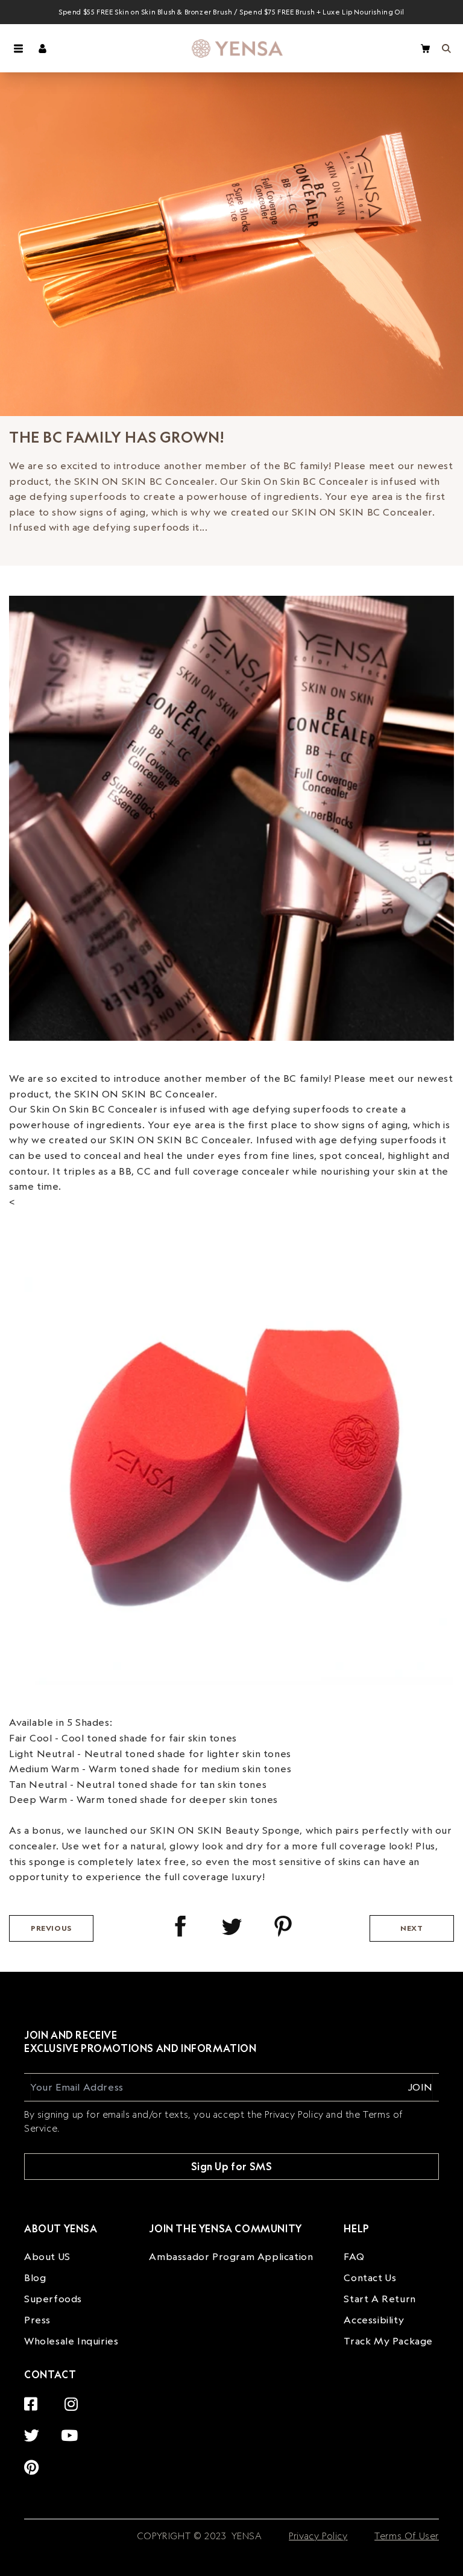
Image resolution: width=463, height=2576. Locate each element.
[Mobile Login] (43, 48)
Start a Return (380, 2299)
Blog (35, 2278)
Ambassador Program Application (231, 2256)
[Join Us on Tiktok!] (81, 2461)
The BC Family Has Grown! (116, 437)
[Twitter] (232, 1926)
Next (411, 1928)
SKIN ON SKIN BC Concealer (144, 1094)
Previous (51, 1928)
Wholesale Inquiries (71, 2341)
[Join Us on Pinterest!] (35, 2461)
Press (37, 2320)
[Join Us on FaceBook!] (34, 2397)
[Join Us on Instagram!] (74, 2397)
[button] (18, 48)
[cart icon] (425, 49)
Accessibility (374, 2320)
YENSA (245, 2536)
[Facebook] (181, 1926)
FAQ (354, 2256)
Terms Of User (407, 2536)
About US (47, 2256)
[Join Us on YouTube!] (73, 2429)
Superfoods (53, 2299)
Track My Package (388, 2341)
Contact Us (370, 2278)
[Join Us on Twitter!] (35, 2429)
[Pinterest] (283, 1926)
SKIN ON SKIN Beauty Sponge (225, 1830)
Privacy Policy (318, 2536)
